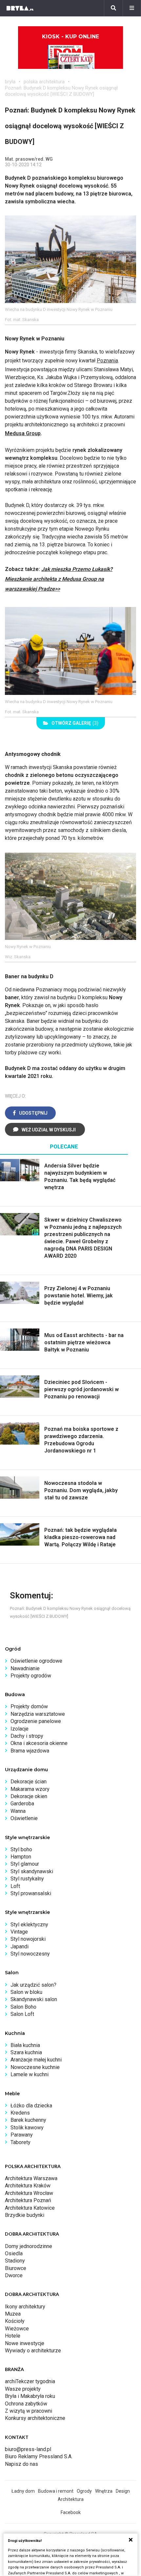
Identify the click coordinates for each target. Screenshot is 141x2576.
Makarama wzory (30, 1789)
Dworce (14, 2275)
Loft (15, 1886)
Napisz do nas (21, 2464)
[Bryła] (20, 8)
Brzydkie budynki (25, 2215)
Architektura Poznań (28, 2200)
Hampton (21, 1857)
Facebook (71, 2512)
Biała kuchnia (25, 2045)
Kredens (20, 2113)
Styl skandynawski (32, 1871)
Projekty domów (29, 1706)
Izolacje (20, 1729)
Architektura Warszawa (31, 2178)
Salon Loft (22, 2014)
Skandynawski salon (34, 1999)
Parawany (22, 2135)
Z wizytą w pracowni (29, 2411)
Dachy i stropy (27, 1736)
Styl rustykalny (27, 1879)
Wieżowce (17, 2329)
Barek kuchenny (28, 2120)
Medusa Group (23, 433)
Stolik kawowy (27, 2128)
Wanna (18, 1811)
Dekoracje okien (29, 1796)
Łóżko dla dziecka (31, 2106)
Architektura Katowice (30, 2208)
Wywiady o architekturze (33, 2351)
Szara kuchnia (26, 2052)
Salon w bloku (26, 1992)
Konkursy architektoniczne (35, 2418)
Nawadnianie (25, 1668)
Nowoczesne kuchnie (35, 2067)
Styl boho (21, 1849)
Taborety (20, 2142)
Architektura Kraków (28, 2186)
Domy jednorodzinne (29, 2246)
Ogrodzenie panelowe (36, 1721)
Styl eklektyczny (29, 1925)
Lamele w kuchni (30, 2074)
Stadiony (15, 2261)
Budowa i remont (56, 2491)
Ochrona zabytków (26, 2404)
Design (123, 2491)
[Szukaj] (113, 8)
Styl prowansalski (31, 1893)
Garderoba (22, 1804)
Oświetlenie (24, 1818)
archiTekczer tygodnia (30, 2381)
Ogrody (84, 2491)
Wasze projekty (23, 2389)
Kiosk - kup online (70, 37)
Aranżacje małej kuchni (36, 2060)
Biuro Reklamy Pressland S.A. (39, 2456)
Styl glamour (25, 1864)
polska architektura (44, 82)
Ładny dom (23, 2491)
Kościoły (15, 2321)
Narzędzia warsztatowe (38, 1714)
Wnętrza (104, 2491)
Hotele (13, 2336)
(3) (75, 723)
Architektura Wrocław (29, 2193)
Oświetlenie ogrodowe (36, 1661)
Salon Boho (23, 2007)
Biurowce (16, 2268)
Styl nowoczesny (30, 1954)
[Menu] (132, 8)
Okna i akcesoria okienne (39, 1743)
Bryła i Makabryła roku (30, 2396)
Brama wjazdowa (30, 1751)
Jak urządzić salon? (33, 1985)
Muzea (13, 2314)
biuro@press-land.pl (28, 2449)
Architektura (71, 2499)
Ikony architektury (25, 2307)
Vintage (19, 1932)
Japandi (20, 1947)
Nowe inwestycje (25, 2343)
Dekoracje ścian (29, 1782)
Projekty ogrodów (31, 1676)
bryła (10, 82)
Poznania (107, 361)
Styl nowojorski (28, 1939)
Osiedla (14, 2253)
